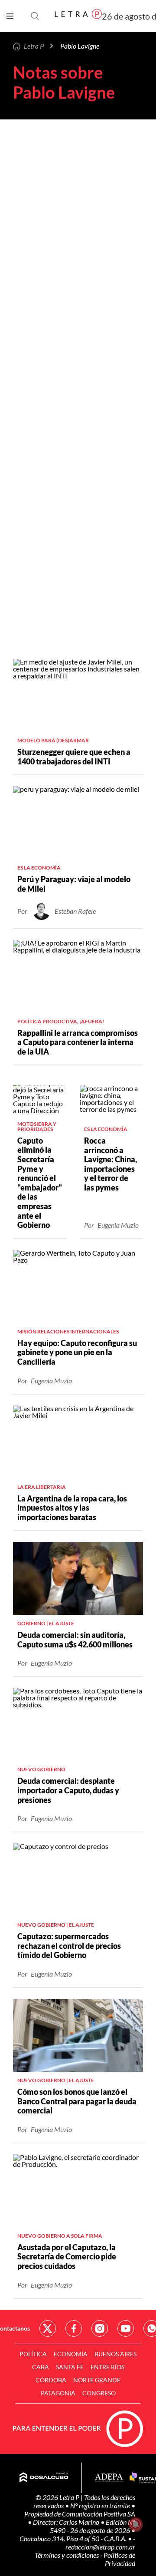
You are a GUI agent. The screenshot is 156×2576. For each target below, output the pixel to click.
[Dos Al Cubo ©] (44, 2478)
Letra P (34, 46)
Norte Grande (97, 2380)
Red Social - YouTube (126, 2328)
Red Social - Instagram (100, 2328)
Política (33, 2354)
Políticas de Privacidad (119, 2559)
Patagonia (58, 2393)
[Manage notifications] (136, 2524)
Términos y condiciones (67, 2555)
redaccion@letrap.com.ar (100, 2547)
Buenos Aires (115, 2354)
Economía (71, 2354)
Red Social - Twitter (48, 2328)
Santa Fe (70, 2367)
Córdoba (51, 2380)
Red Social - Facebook (74, 2328)
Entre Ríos (107, 2367)
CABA (41, 2367)
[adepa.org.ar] (109, 2478)
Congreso (99, 2393)
